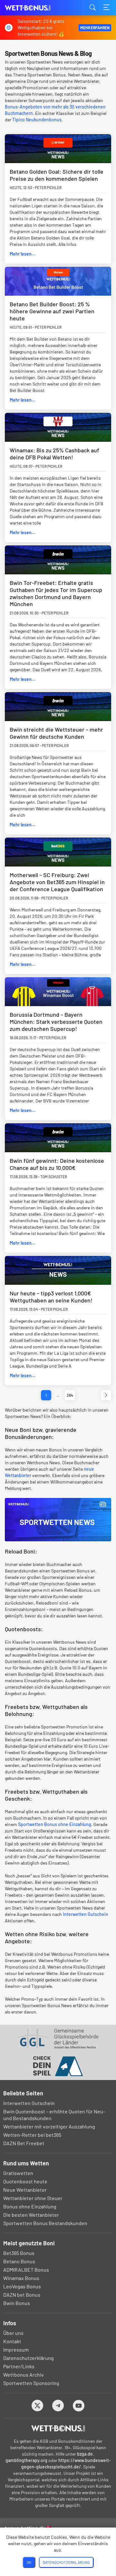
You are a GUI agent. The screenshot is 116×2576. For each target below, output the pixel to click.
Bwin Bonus (17, 2303)
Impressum (16, 2350)
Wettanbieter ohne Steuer (33, 2198)
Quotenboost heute (25, 2181)
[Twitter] (38, 2405)
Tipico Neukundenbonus (37, 120)
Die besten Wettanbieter (31, 2215)
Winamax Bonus (21, 2278)
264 (70, 1395)
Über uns (13, 2333)
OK (29, 2562)
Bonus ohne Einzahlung (30, 2206)
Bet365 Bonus (19, 2253)
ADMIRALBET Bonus (26, 2270)
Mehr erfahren (95, 28)
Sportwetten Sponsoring (31, 2383)
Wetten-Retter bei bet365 (32, 2135)
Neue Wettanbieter (25, 2190)
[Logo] (58, 2428)
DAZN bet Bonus (22, 2295)
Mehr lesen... (23, 254)
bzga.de (85, 2454)
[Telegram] (58, 2405)
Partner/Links (19, 2366)
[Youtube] (79, 2405)
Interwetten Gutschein (86, 1914)
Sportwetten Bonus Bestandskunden (45, 2223)
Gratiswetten (18, 2173)
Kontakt (12, 2341)
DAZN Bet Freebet (24, 2143)
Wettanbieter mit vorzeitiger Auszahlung (49, 2126)
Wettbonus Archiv (24, 2375)
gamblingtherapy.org (26, 2460)
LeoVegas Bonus (22, 2286)
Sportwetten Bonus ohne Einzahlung (55, 1824)
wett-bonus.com (37, 8)
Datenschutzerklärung (29, 2358)
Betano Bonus (19, 2261)
